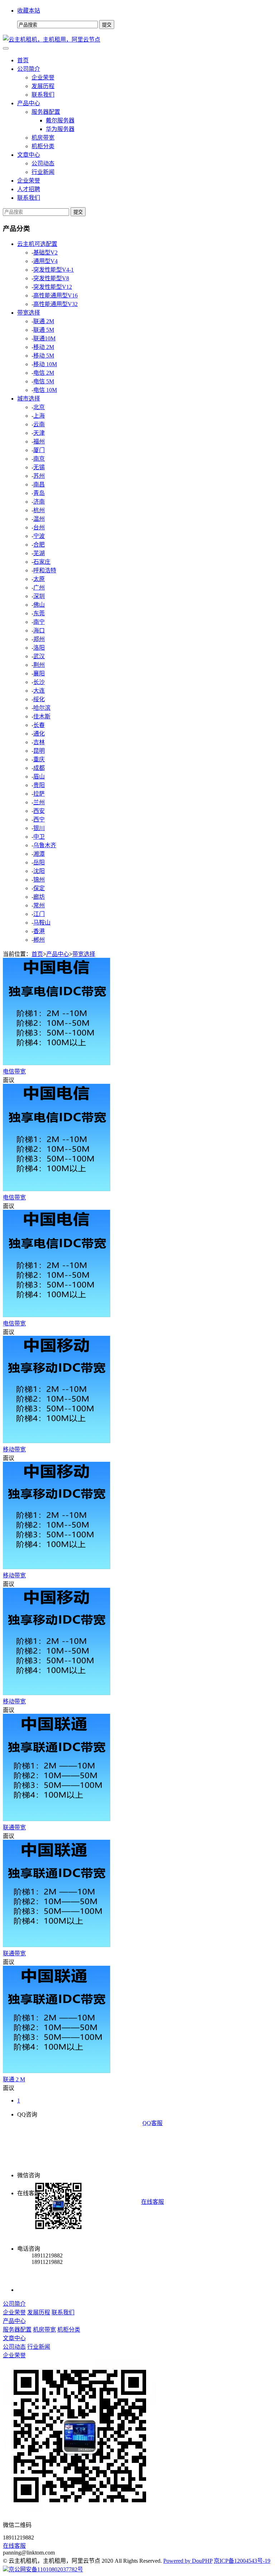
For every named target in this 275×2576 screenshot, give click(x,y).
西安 (39, 811)
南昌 (39, 484)
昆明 (39, 751)
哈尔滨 (42, 708)
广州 (39, 588)
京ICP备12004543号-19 (242, 2561)
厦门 (39, 450)
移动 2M (44, 347)
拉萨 (39, 794)
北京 (39, 407)
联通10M (44, 338)
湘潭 (39, 854)
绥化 (39, 699)
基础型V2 (45, 253)
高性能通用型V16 (56, 295)
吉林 (39, 742)
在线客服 (153, 2202)
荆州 (39, 665)
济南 (39, 502)
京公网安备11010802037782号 (46, 2569)
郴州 (39, 940)
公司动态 (43, 163)
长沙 (39, 682)
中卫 (39, 837)
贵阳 (39, 785)
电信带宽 (14, 1071)
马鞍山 (42, 923)
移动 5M (44, 356)
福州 (39, 442)
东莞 (39, 613)
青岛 (39, 493)
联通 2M (44, 321)
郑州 (39, 639)
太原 (39, 579)
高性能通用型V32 (56, 304)
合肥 (39, 545)
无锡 (39, 467)
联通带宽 (14, 1827)
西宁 (39, 819)
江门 (39, 914)
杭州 (39, 510)
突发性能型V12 (53, 287)
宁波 (39, 536)
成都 (39, 768)
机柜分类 (43, 146)
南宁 (39, 622)
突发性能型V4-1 (54, 270)
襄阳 (39, 673)
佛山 (39, 605)
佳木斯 (42, 716)
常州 (39, 905)
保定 (39, 888)
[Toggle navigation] (6, 48)
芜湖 (39, 553)
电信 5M (44, 381)
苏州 (39, 476)
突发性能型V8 (51, 278)
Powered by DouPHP (188, 2561)
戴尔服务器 (60, 120)
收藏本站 (29, 11)
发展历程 (43, 86)
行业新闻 (43, 172)
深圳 (39, 596)
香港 (39, 931)
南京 (39, 459)
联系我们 (43, 95)
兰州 (39, 802)
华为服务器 (60, 129)
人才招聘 (29, 189)
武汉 (39, 656)
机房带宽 (43, 138)
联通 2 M (14, 2079)
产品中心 (29, 103)
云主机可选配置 (37, 244)
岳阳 (39, 862)
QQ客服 (153, 2123)
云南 (39, 424)
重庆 (39, 759)
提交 (78, 212)
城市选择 (29, 399)
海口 (39, 630)
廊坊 (39, 897)
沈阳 (39, 871)
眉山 (39, 777)
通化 (39, 734)
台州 (39, 527)
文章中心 (29, 155)
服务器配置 (46, 112)
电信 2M (44, 373)
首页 (23, 60)
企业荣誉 (43, 77)
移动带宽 (14, 1449)
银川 (39, 828)
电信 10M (45, 390)
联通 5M (44, 330)
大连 (39, 691)
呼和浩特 (45, 570)
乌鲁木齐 (45, 845)
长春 (39, 725)
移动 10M (45, 364)
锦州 (39, 880)
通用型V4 (45, 261)
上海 (39, 416)
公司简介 (29, 69)
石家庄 (42, 562)
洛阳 (39, 648)
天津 (39, 433)
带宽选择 (29, 313)
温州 (39, 519)
